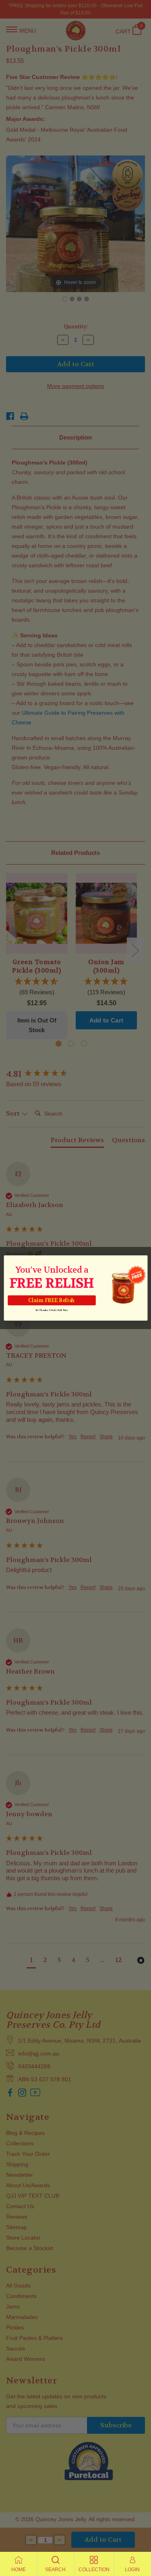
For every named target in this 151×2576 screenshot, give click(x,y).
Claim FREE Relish (52, 1300)
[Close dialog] (143, 1260)
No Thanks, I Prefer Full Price (51, 1310)
